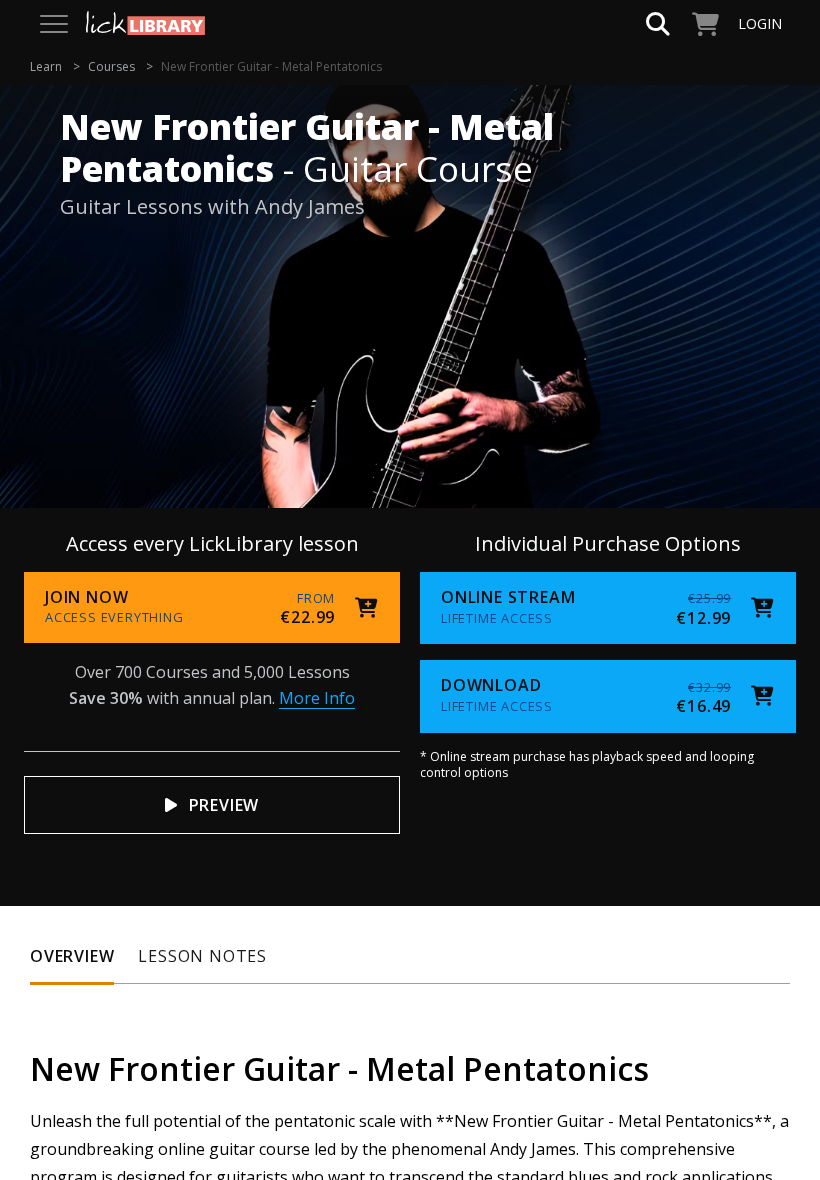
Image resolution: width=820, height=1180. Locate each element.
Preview (224, 805)
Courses (111, 66)
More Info (317, 698)
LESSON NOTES (202, 956)
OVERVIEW (72, 956)
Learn (46, 66)
